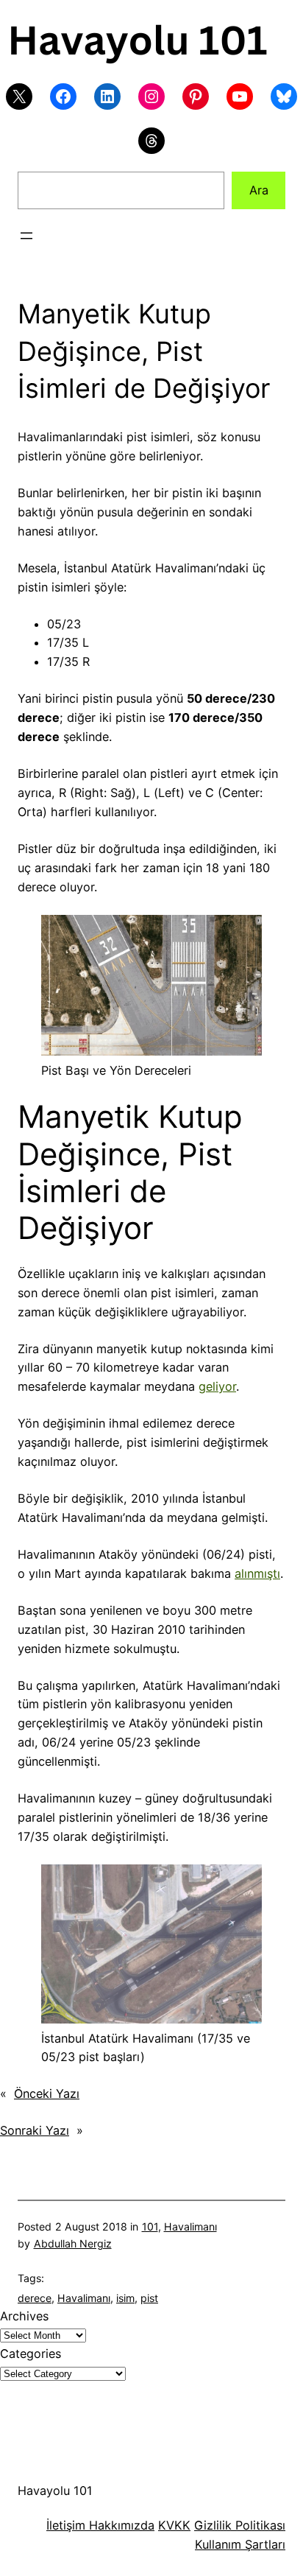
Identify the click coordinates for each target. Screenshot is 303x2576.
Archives (24, 2316)
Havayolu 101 (55, 2491)
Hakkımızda (120, 2525)
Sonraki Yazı (35, 2130)
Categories (31, 2354)
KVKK (174, 2525)
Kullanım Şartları (240, 2544)
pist (149, 2298)
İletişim (66, 2525)
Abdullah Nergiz (73, 2243)
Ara (259, 190)
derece (35, 2298)
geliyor (217, 1386)
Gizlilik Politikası (240, 2525)
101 (150, 2226)
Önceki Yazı (47, 2094)
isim (125, 2298)
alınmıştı (257, 1573)
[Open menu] (26, 236)
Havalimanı (190, 2226)
